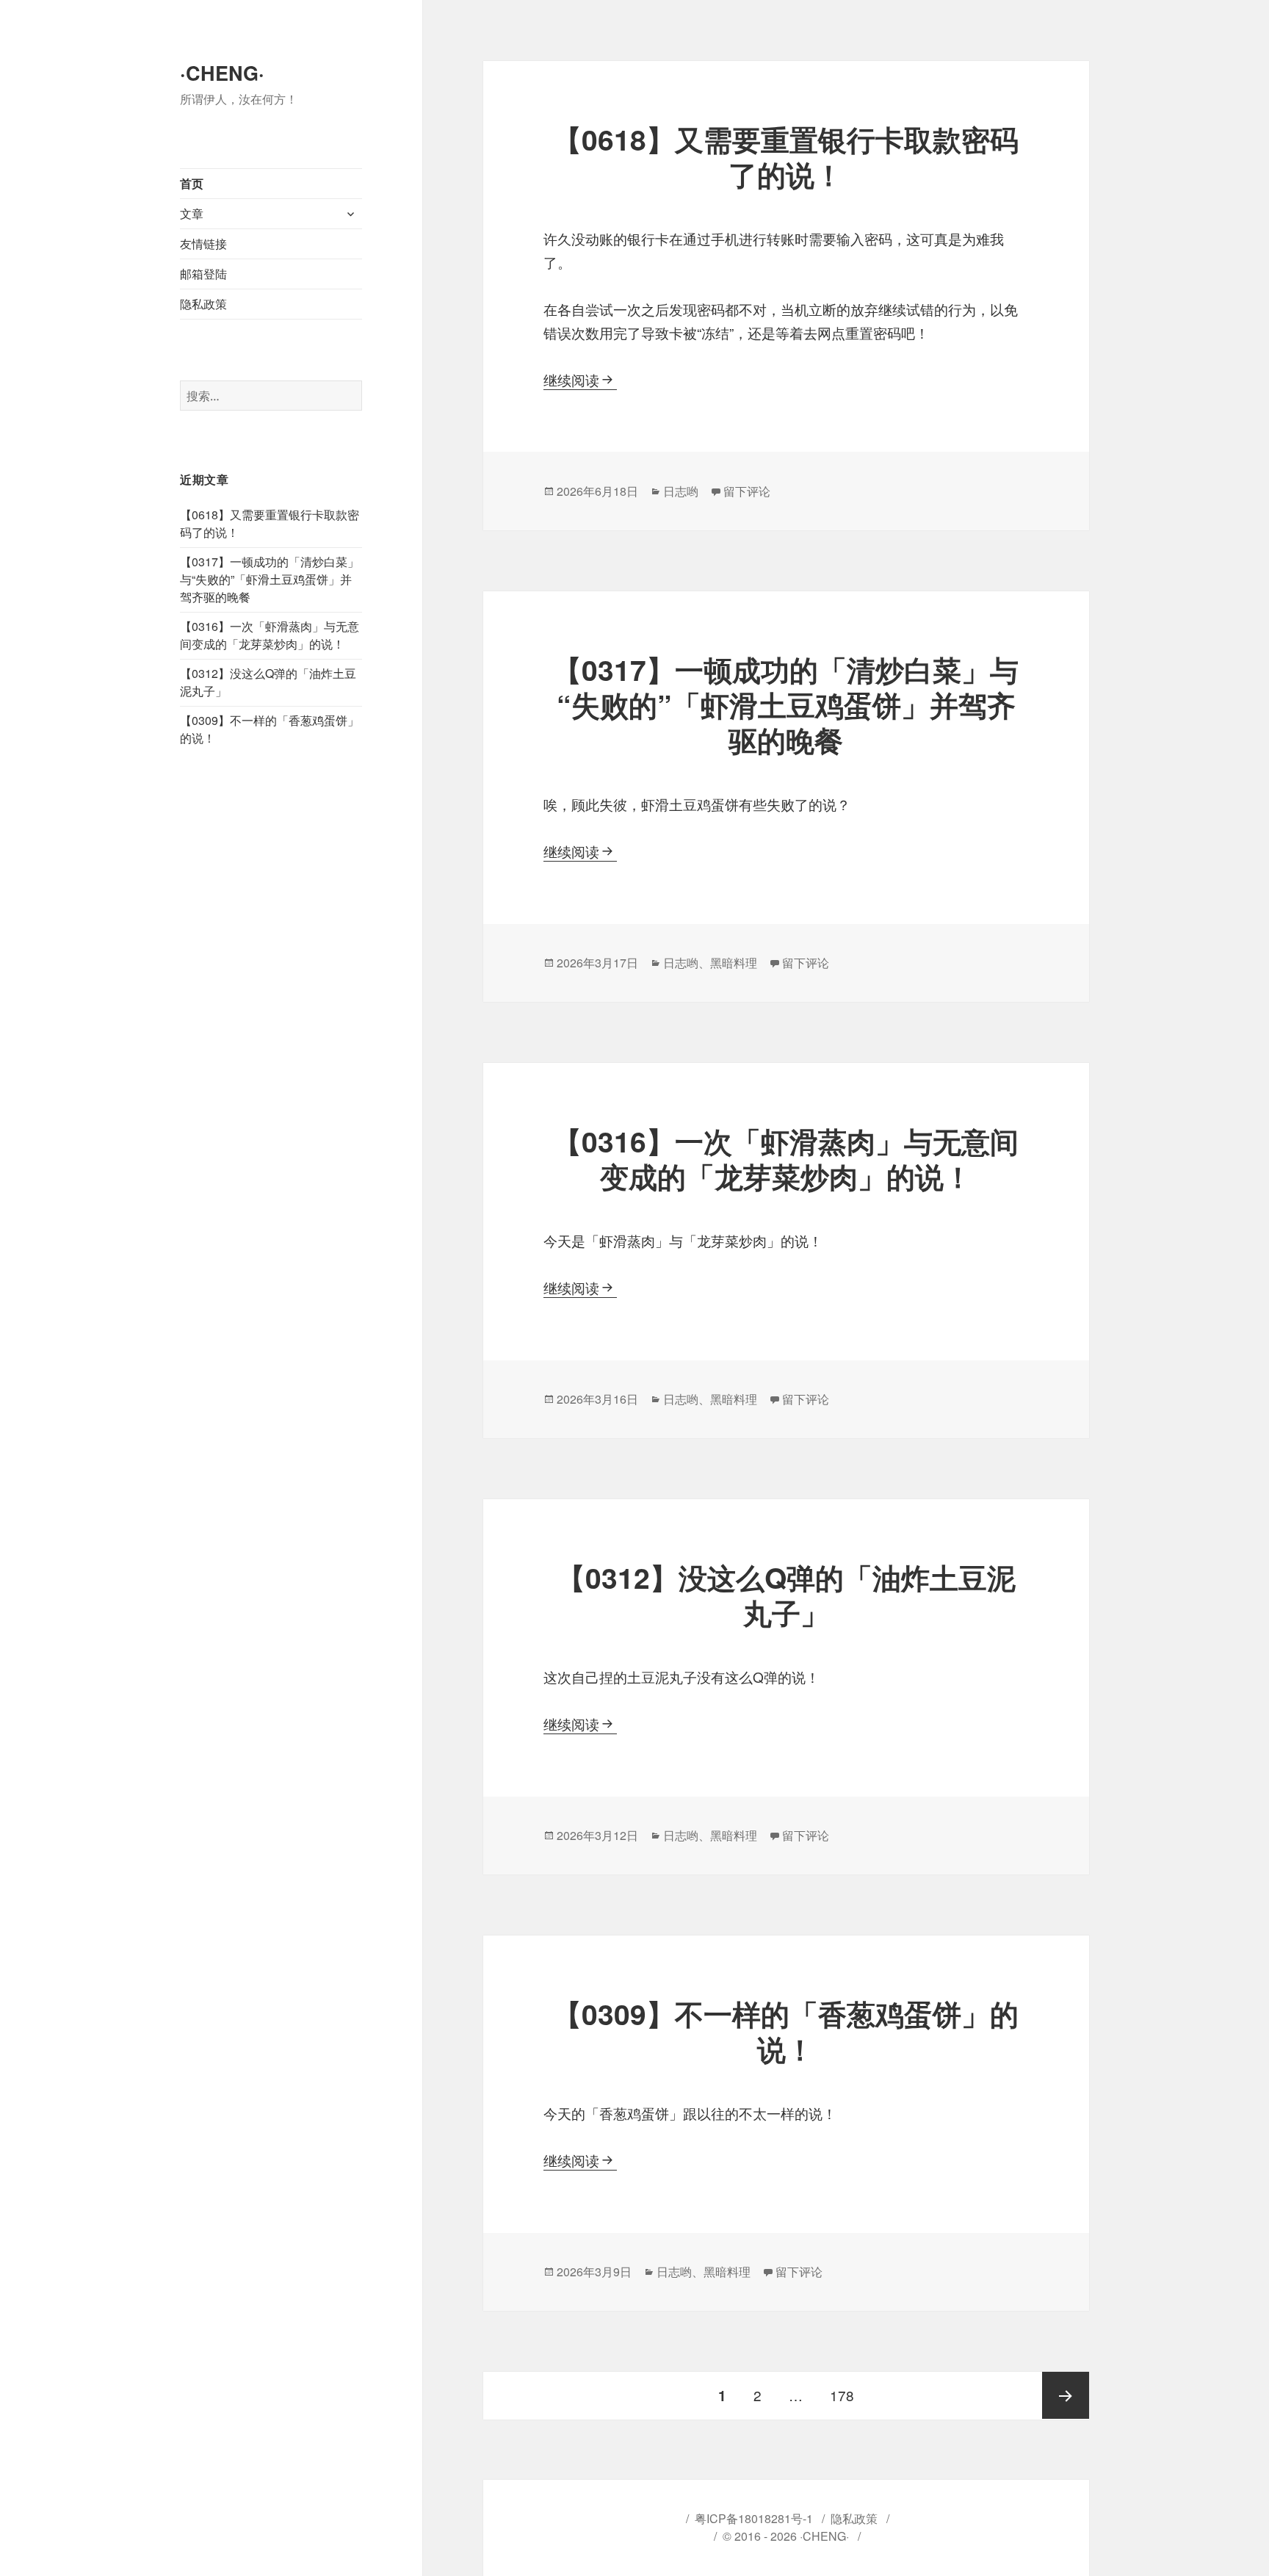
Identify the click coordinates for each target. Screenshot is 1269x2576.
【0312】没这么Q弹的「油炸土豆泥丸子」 (786, 1595)
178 (842, 2395)
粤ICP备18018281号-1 (754, 2518)
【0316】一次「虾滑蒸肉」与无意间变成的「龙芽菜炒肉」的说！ (270, 635)
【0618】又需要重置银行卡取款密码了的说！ (786, 156)
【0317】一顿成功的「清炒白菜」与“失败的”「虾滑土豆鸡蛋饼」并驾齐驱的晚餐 (270, 579)
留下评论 (747, 491)
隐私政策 (203, 304)
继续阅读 (580, 379)
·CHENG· (222, 73)
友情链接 (203, 243)
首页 (192, 183)
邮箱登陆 (203, 274)
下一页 (1066, 2395)
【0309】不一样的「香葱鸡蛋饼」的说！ (786, 2031)
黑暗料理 (734, 963)
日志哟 (681, 491)
